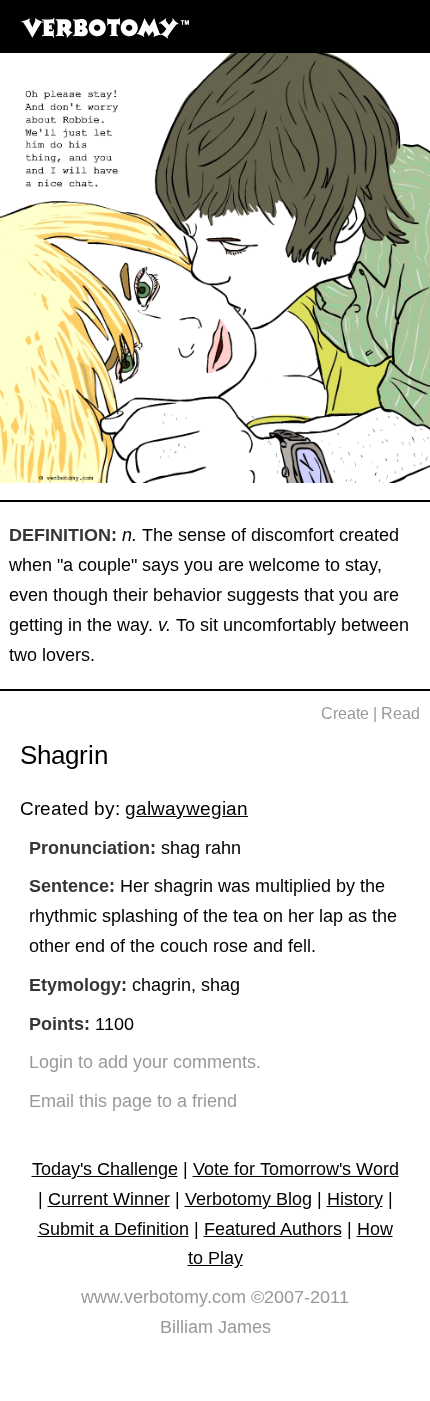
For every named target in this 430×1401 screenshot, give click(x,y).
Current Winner (109, 1199)
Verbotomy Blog (248, 1199)
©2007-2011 (300, 1297)
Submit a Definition (113, 1229)
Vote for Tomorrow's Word (296, 1169)
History (355, 1199)
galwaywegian (186, 808)
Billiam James (215, 1327)
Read (400, 713)
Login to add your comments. (145, 1062)
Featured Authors (273, 1229)
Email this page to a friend (133, 1101)
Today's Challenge (105, 1169)
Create (345, 713)
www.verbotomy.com (163, 1297)
